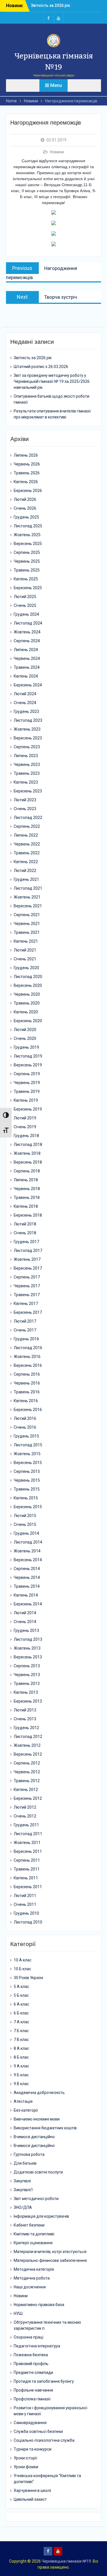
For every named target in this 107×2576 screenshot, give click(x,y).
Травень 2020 (27, 1003)
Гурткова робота (29, 2154)
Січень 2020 (25, 1038)
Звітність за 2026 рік (51, 5)
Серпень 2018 (27, 1171)
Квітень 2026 (26, 482)
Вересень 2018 (28, 1162)
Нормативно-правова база (39, 2305)
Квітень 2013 (26, 1692)
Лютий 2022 (25, 871)
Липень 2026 (26, 455)
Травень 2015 (27, 1489)
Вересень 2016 (28, 1365)
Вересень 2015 (28, 1463)
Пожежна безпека (31, 2355)
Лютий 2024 (25, 694)
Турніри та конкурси (33, 2449)
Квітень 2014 (26, 1595)
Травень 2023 (27, 773)
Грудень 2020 (26, 968)
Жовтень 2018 (27, 1153)
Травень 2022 (27, 853)
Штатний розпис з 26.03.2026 (41, 367)
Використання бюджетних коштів (45, 2128)
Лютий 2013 (25, 1710)
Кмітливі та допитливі (34, 2234)
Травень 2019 (27, 1091)
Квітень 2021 (26, 941)
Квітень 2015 (26, 1498)
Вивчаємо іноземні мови (37, 2119)
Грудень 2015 (26, 1436)
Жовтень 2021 (27, 897)
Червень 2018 (27, 1189)
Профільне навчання (33, 2390)
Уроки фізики (26, 2467)
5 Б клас (21, 1995)
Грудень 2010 (26, 1913)
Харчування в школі (32, 2490)
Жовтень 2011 (27, 1843)
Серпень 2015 (27, 1471)
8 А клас (21, 2048)
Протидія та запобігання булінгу (44, 2381)
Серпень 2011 (27, 1860)
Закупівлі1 (23, 2190)
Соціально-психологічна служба (44, 2440)
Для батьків (25, 2163)
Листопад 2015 (28, 1445)
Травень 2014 (27, 1586)
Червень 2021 (27, 924)
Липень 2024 (26, 650)
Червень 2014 (27, 1577)
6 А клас (21, 2004)
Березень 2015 (28, 1507)
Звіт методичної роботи (36, 2199)
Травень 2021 (27, 932)
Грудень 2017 (26, 1242)
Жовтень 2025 (27, 535)
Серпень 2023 (27, 747)
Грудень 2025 (26, 517)
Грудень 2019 (26, 1047)
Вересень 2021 (28, 906)
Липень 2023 (26, 756)
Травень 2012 (27, 1781)
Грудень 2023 (26, 711)
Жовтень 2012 (27, 1745)
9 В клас (21, 2084)
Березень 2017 (28, 1312)
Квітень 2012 (26, 1790)
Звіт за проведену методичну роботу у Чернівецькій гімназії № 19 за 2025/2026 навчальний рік (52, 381)
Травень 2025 (27, 570)
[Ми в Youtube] (58, 18)
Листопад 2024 (28, 623)
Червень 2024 (27, 658)
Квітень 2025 (26, 579)
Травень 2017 (27, 1295)
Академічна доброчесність (39, 2093)
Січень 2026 (25, 508)
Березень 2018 (28, 1215)
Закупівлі (22, 2181)
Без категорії (26, 2110)
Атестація (23, 2101)
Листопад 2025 (28, 526)
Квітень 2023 (26, 782)
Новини (57, 152)
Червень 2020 (27, 994)
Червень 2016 (27, 1383)
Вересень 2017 (28, 1268)
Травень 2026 (27, 473)
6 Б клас (21, 2013)
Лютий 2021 (25, 950)
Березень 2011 (28, 1887)
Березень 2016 (28, 1410)
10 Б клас (22, 1969)
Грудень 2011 (26, 1825)
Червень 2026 (27, 464)
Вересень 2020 (28, 985)
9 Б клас (21, 2075)
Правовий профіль (31, 2364)
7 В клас (21, 2040)
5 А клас (21, 1987)
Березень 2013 (28, 1701)
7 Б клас (21, 2031)
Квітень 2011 (26, 1878)
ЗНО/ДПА (23, 2207)
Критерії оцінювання (33, 2243)
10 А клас (23, 1960)
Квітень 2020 (26, 1012)
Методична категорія (34, 2269)
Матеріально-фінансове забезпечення (50, 2260)
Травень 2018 (27, 1197)
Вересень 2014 (28, 1560)
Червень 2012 (27, 1772)
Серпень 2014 (27, 1569)
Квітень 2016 (26, 1401)
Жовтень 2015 (27, 1454)
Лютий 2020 (25, 1030)
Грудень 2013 (26, 1630)
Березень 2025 (28, 588)
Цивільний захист (30, 2499)
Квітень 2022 (26, 862)
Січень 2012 (25, 1816)
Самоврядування (30, 2423)
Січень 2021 (25, 959)
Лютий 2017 (25, 1321)
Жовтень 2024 (27, 632)
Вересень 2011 (28, 1851)
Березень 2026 (28, 491)
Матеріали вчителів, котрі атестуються (50, 2252)
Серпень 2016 (27, 1374)
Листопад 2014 (28, 1542)
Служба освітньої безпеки (38, 2431)
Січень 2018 (25, 1233)
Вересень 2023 (28, 738)
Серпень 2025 (27, 552)
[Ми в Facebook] (49, 18)
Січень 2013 (25, 1719)
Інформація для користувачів (41, 2216)
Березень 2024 (28, 685)
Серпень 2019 (27, 1074)
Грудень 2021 (26, 879)
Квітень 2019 (26, 1100)
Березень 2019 (28, 1109)
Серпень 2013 (27, 1666)
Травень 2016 (27, 1392)
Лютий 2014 (25, 1613)
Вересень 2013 (28, 1657)
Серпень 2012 (27, 1763)
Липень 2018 (26, 1180)
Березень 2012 (28, 1798)
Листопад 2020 (28, 977)
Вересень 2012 (28, 1754)
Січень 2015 (25, 1524)
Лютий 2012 (25, 1807)
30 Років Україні (28, 1978)
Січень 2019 (25, 1127)
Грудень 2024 (26, 614)
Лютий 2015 (25, 1516)
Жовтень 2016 (27, 1357)
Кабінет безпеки (29, 2225)
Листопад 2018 (28, 1144)
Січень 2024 (25, 703)
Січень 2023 (25, 809)
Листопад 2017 (28, 1251)
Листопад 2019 (28, 1056)
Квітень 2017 (26, 1304)
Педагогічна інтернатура (37, 2346)
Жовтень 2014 (27, 1551)
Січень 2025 (25, 605)
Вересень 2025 (28, 544)
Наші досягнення (30, 2287)
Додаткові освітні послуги (38, 2172)
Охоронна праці (29, 2337)
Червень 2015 (27, 1480)
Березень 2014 (28, 1604)
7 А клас (21, 2022)
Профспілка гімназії (32, 2399)
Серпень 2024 (27, 641)
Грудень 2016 (26, 1339)
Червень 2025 (27, 561)
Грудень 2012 (26, 1728)
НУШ (18, 2313)
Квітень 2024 (26, 676)
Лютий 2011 (25, 1896)
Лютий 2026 (25, 499)
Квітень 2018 (26, 1206)
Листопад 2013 (28, 1639)
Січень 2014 (25, 1622)
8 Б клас (21, 2057)
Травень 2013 (27, 1684)
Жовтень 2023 (27, 729)
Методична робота (32, 2278)
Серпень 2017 (27, 1277)
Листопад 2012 (28, 1737)
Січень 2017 (25, 1330)
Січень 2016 (25, 1427)
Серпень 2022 (27, 826)
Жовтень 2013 (27, 1648)
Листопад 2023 (28, 720)
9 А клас (21, 2066)
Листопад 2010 (28, 1922)
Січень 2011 (25, 1904)
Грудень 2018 (26, 1136)
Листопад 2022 (28, 818)
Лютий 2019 (25, 1118)
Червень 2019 (27, 1083)
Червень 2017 (27, 1286)
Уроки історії (25, 2458)
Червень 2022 (27, 844)
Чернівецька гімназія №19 (66, 2561)
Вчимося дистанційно (34, 2137)
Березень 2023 (28, 791)
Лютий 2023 (25, 800)
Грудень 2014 (26, 1533)
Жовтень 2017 (27, 1259)
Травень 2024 (27, 667)
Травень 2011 (27, 1869)
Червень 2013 (27, 1675)
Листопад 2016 (28, 1348)
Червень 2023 (27, 765)
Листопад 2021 (28, 888)
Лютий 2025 (25, 597)
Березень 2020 (28, 1021)
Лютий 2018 (25, 1224)
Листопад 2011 (28, 1834)
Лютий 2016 (25, 1418)
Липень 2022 (26, 835)
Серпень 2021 (27, 915)
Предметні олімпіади (33, 2372)
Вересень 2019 (28, 1065)
